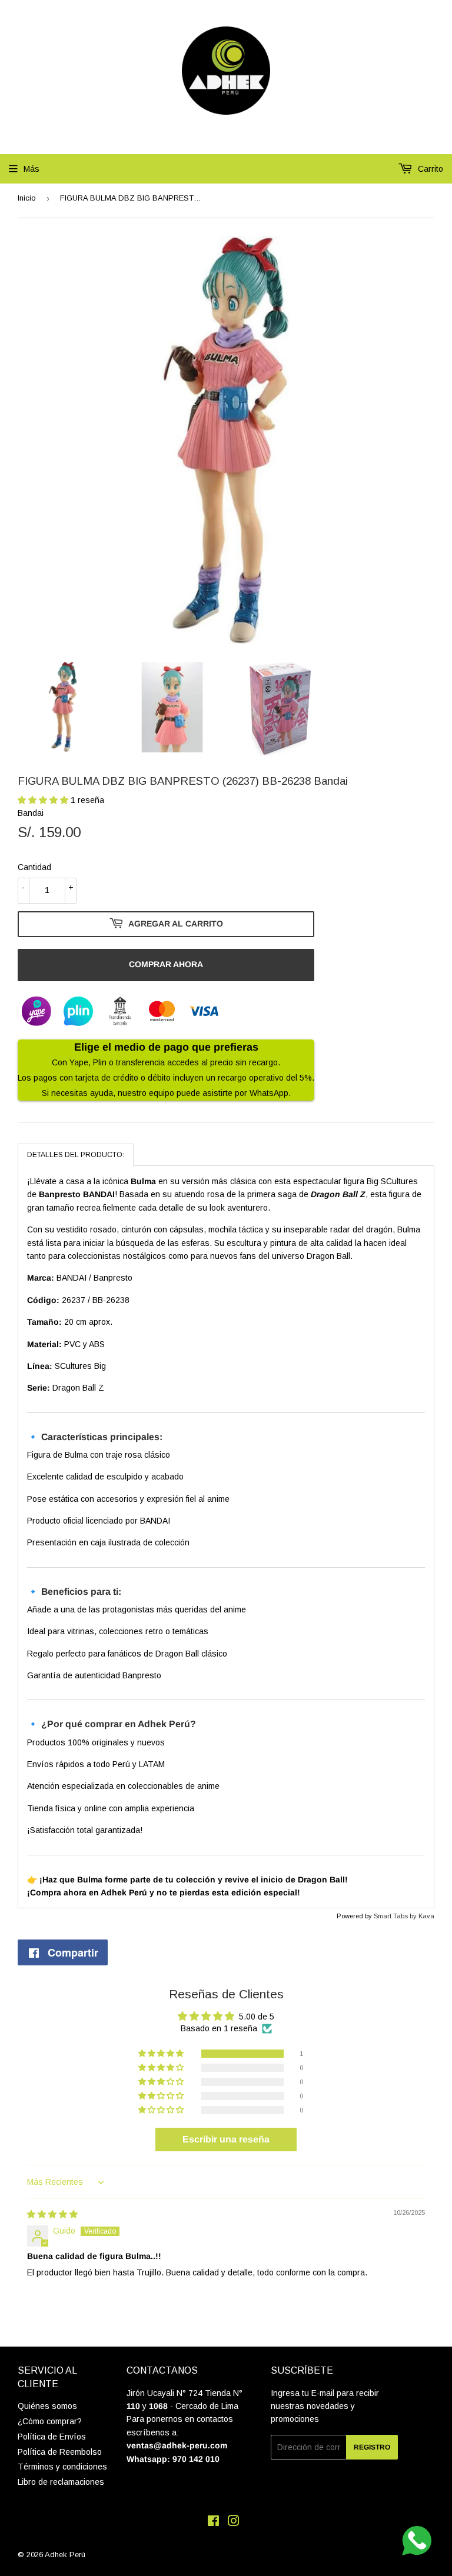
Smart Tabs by (396, 1916)
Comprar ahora (166, 964)
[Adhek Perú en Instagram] (234, 2522)
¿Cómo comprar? (50, 2421)
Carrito (429, 169)
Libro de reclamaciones (61, 2482)
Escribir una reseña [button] (226, 2139)
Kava (426, 1916)
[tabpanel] (226, 1537)
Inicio (27, 198)
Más (31, 169)
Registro (372, 2447)
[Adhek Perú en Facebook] (213, 2522)
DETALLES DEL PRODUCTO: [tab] (76, 1155)
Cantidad (34, 867)
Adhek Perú (65, 2555)
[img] (52, 2214)
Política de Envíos (52, 2437)
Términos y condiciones (62, 2467)
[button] (44, 800)
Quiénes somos (47, 2406)
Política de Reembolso (60, 2452)
